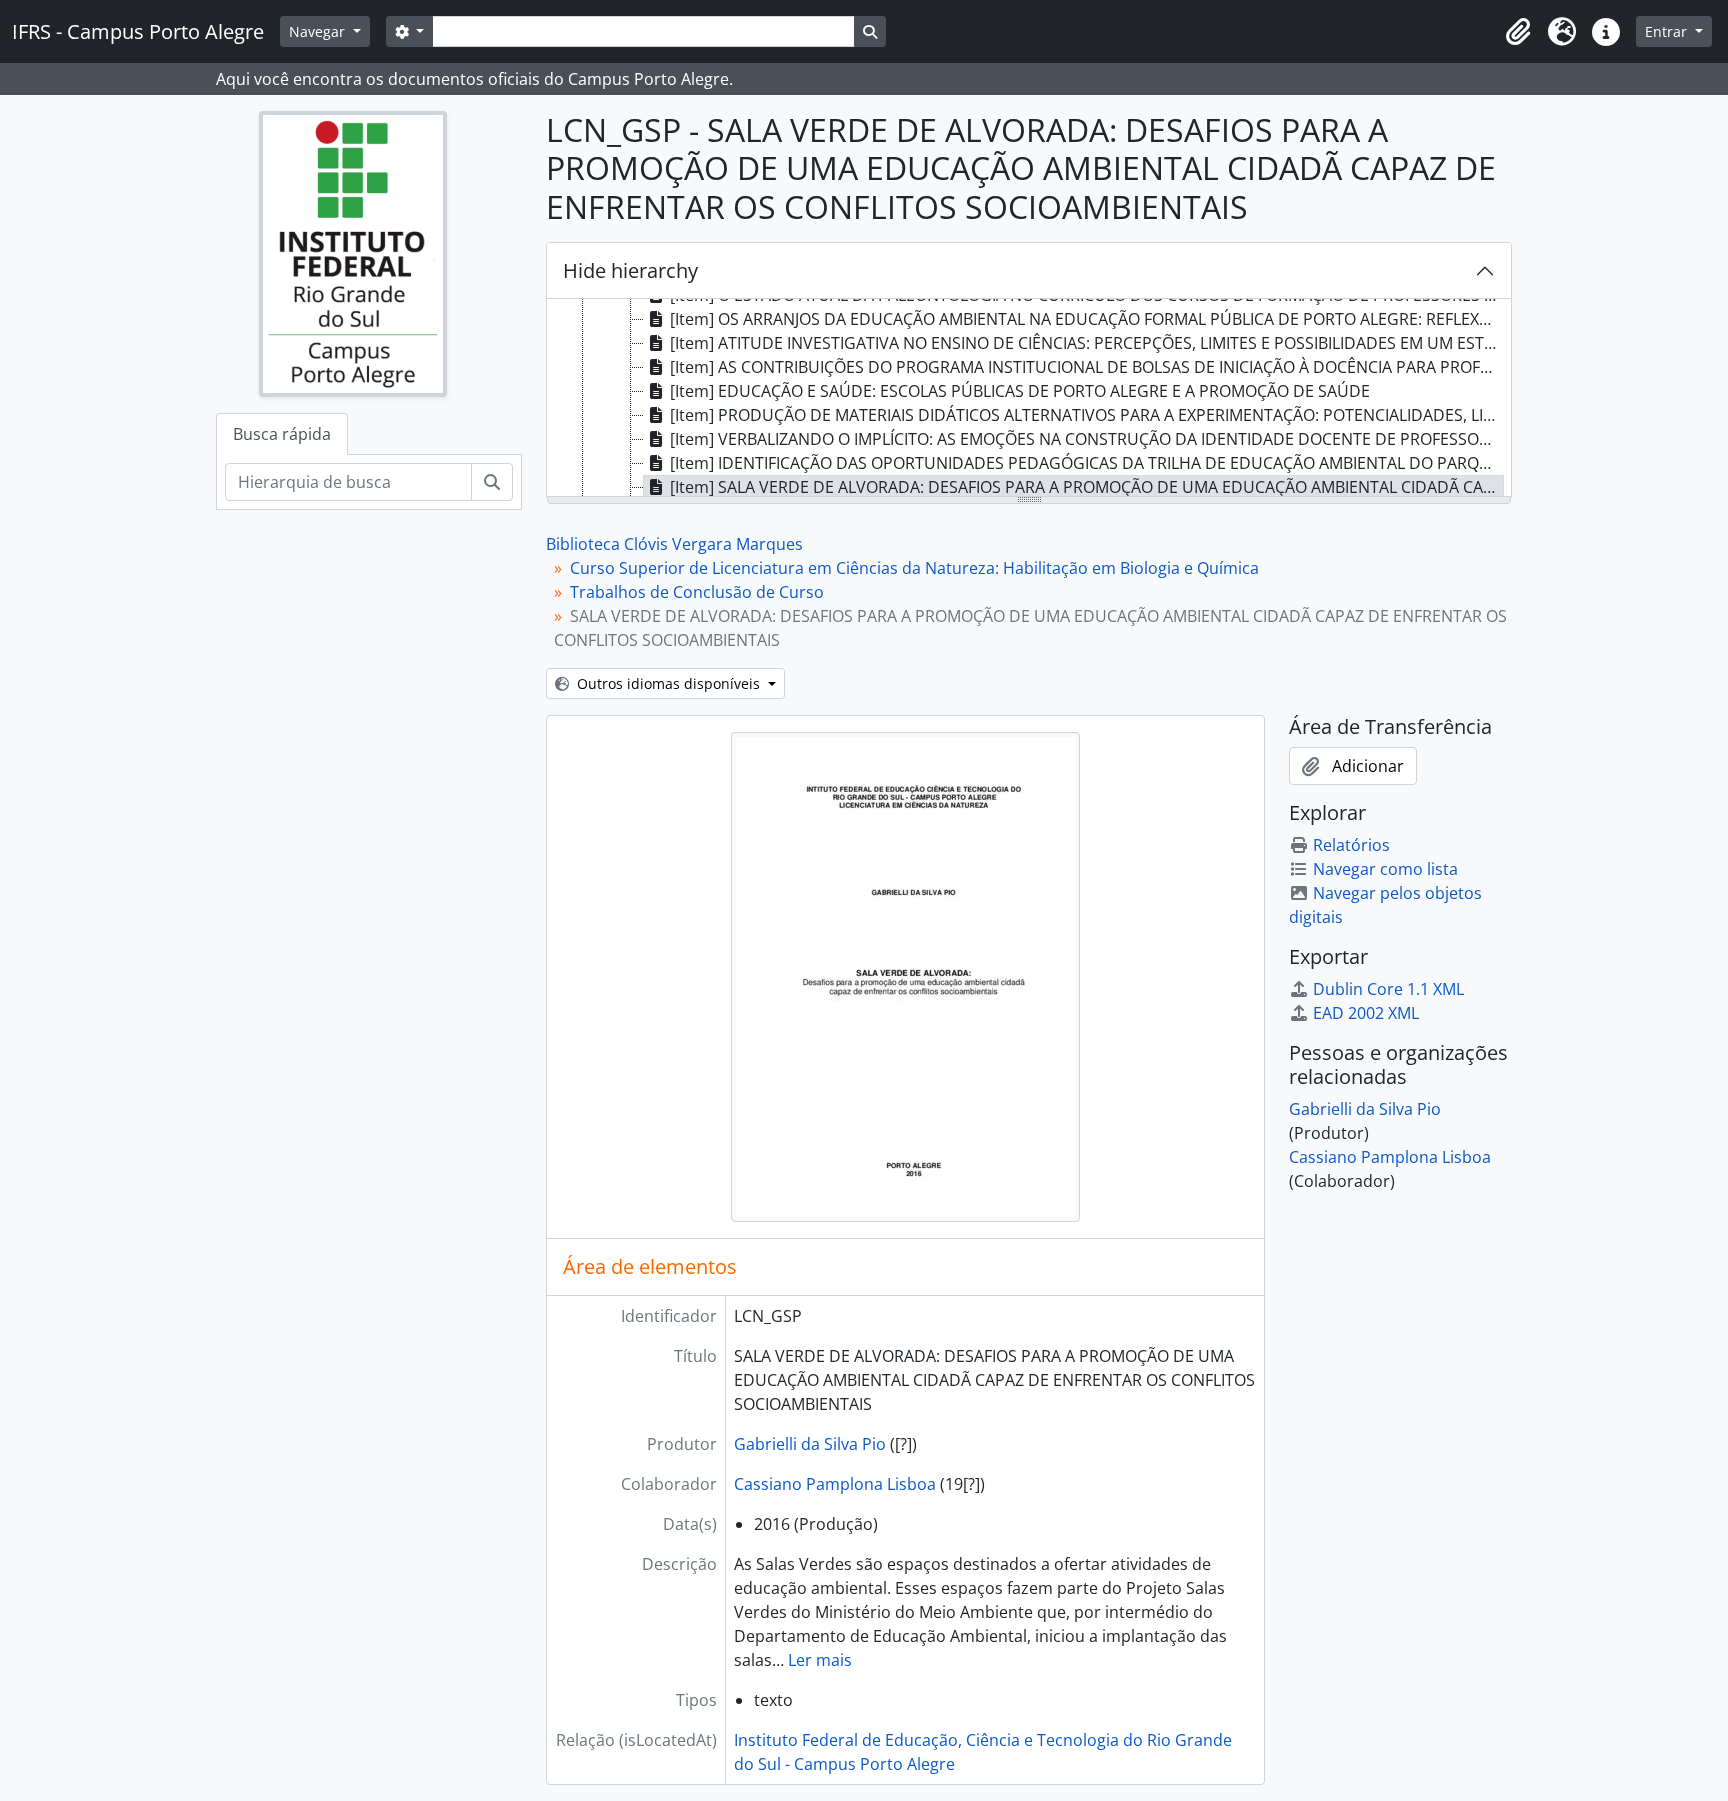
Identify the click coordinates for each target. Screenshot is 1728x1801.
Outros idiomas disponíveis (668, 683)
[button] (1518, 32)
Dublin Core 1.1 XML (1388, 989)
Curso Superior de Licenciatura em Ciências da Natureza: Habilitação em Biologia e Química (914, 568)
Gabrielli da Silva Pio (810, 1444)
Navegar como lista (1385, 869)
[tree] (1029, 399)
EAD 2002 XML (1366, 1013)
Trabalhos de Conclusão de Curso (697, 592)
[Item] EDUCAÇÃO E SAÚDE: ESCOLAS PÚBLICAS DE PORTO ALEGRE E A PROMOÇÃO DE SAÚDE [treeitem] (1020, 391)
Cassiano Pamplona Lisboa (835, 1484)
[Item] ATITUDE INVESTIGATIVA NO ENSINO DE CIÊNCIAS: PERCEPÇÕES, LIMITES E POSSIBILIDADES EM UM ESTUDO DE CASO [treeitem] (1087, 343)
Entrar (1668, 31)
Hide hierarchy (630, 270)
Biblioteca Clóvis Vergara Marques (674, 544)
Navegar (319, 31)
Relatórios (1351, 845)
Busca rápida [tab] (282, 434)
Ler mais (820, 1660)
